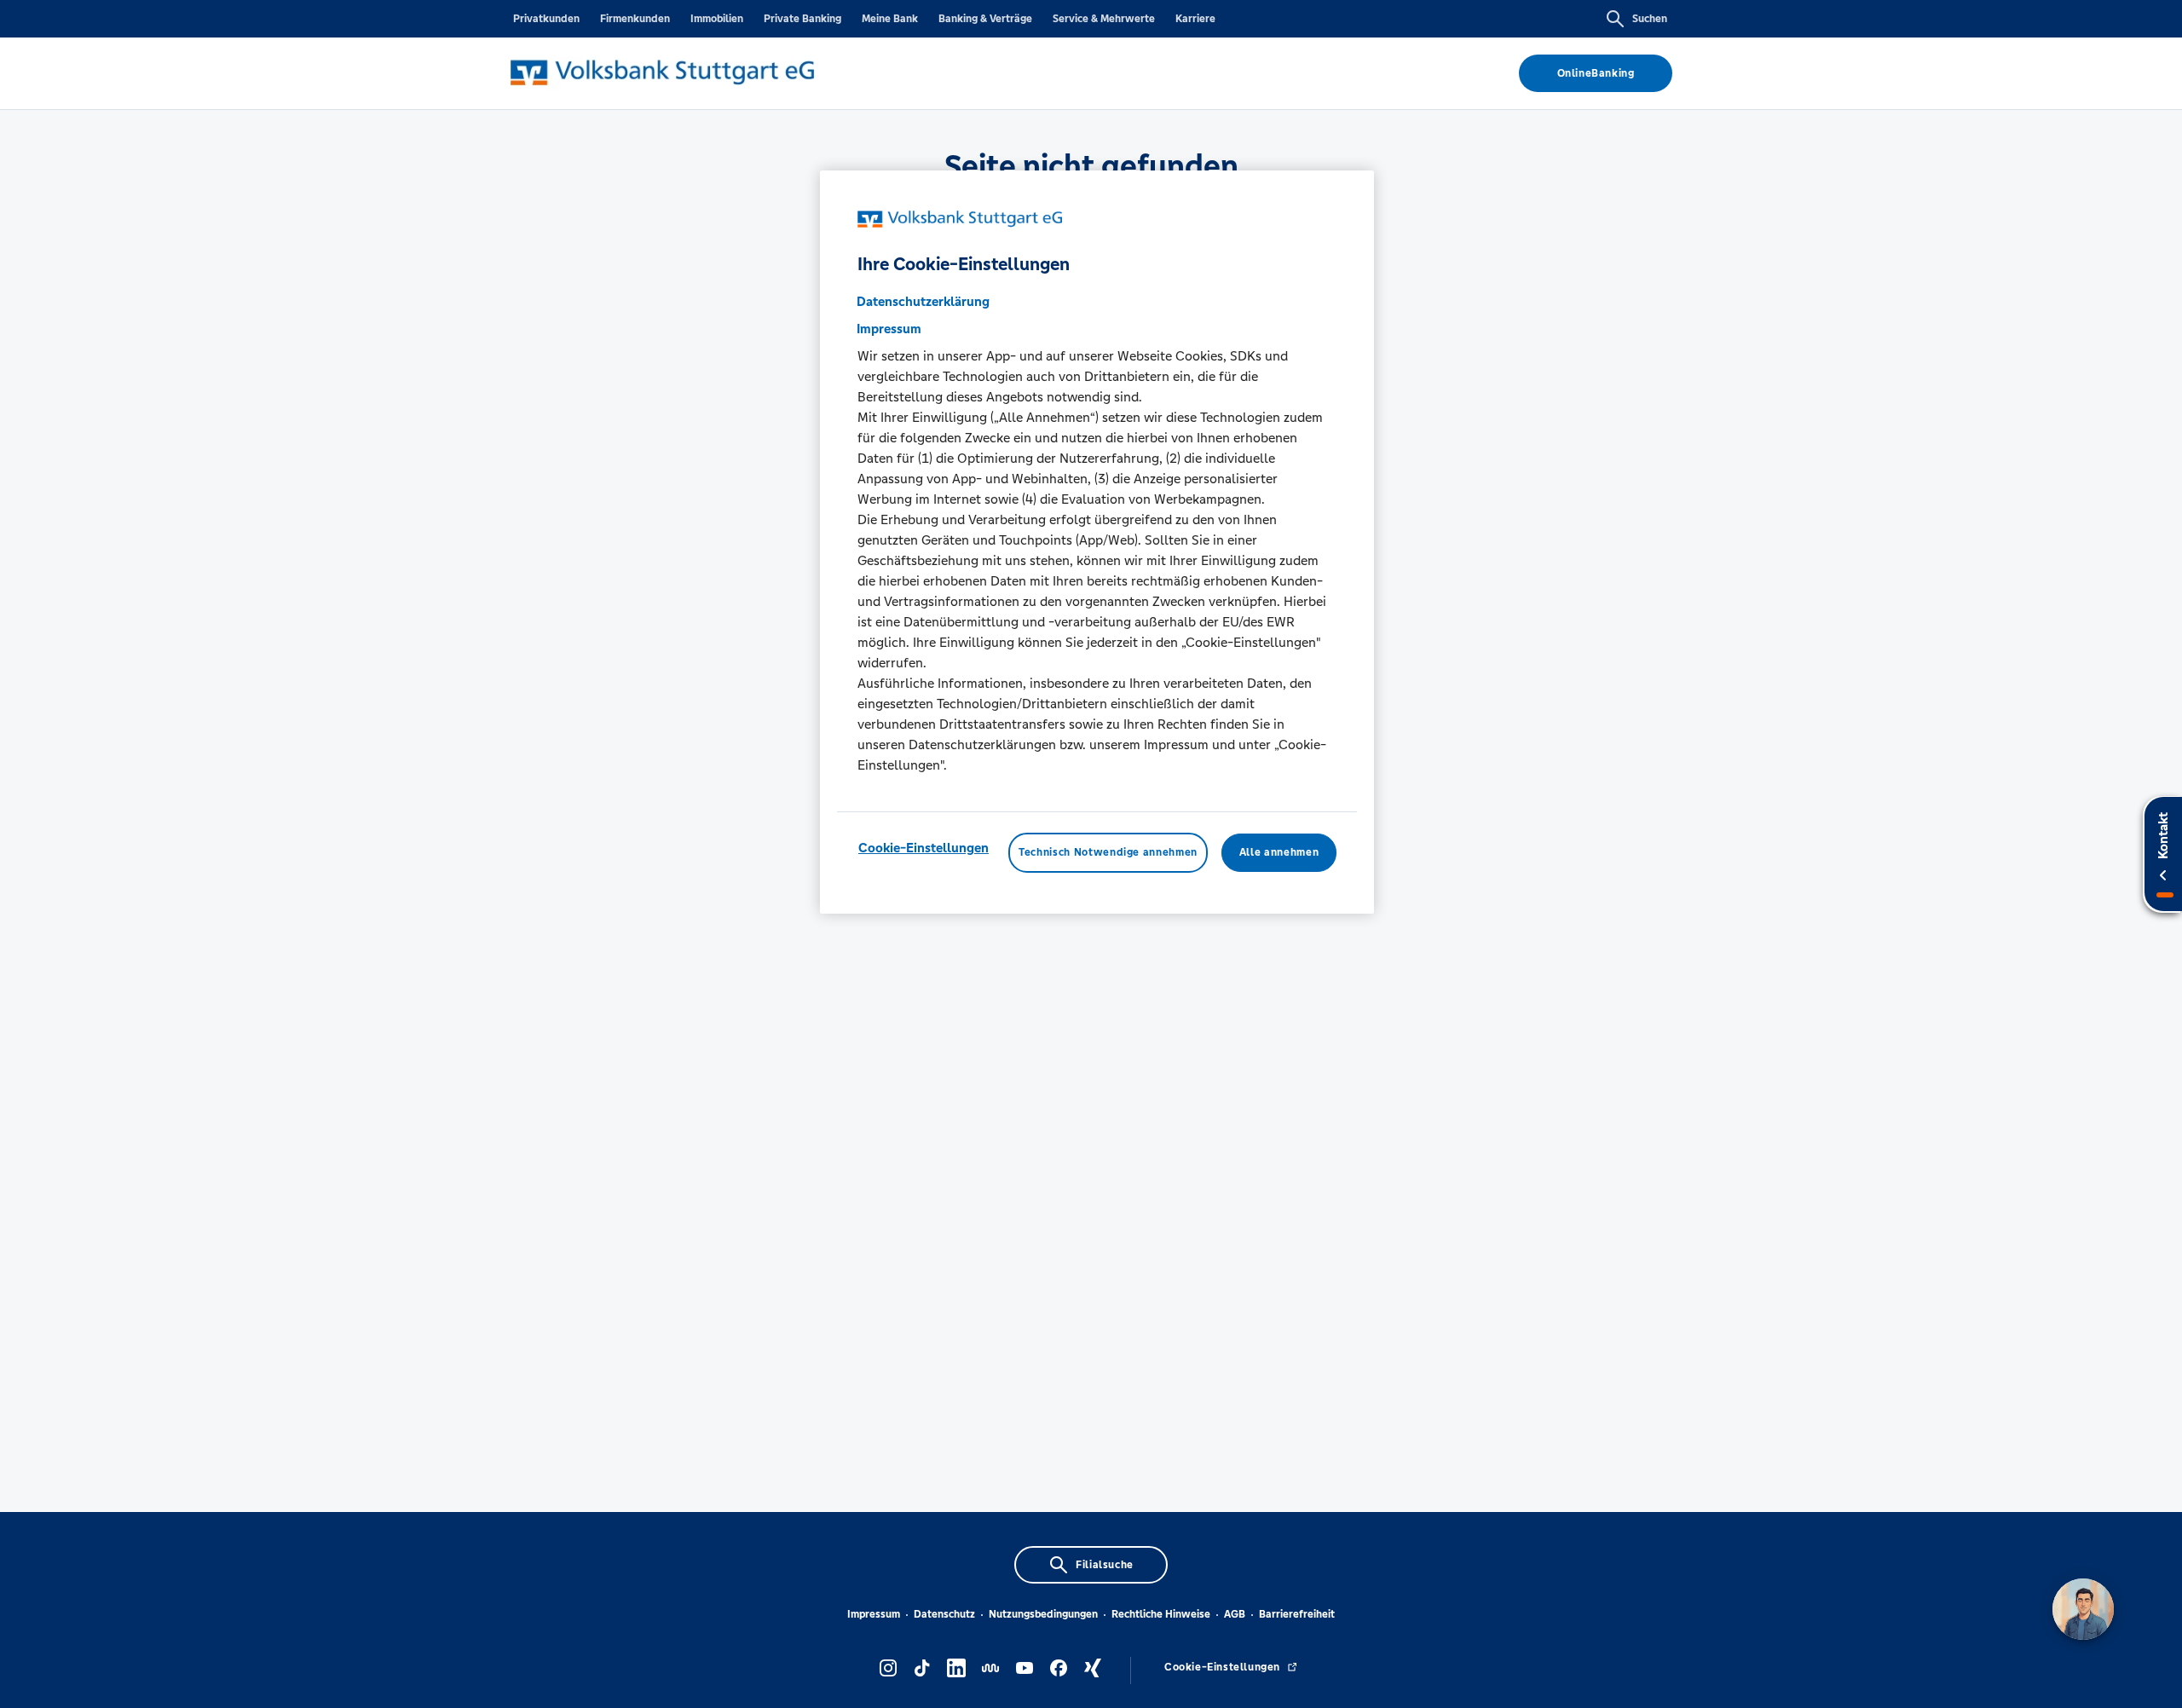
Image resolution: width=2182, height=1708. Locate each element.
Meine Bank (890, 19)
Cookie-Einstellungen (924, 848)
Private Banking (802, 19)
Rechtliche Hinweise (1161, 1614)
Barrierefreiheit (1297, 1614)
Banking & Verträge (985, 19)
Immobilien (717, 19)
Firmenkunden (635, 19)
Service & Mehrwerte (1104, 19)
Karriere (1195, 19)
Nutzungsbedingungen (1043, 1614)
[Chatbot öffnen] (2083, 1609)
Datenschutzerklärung (923, 302)
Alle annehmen (1279, 853)
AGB (1235, 1614)
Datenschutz (944, 1614)
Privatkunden (546, 19)
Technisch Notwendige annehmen (1108, 853)
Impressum (874, 1614)
